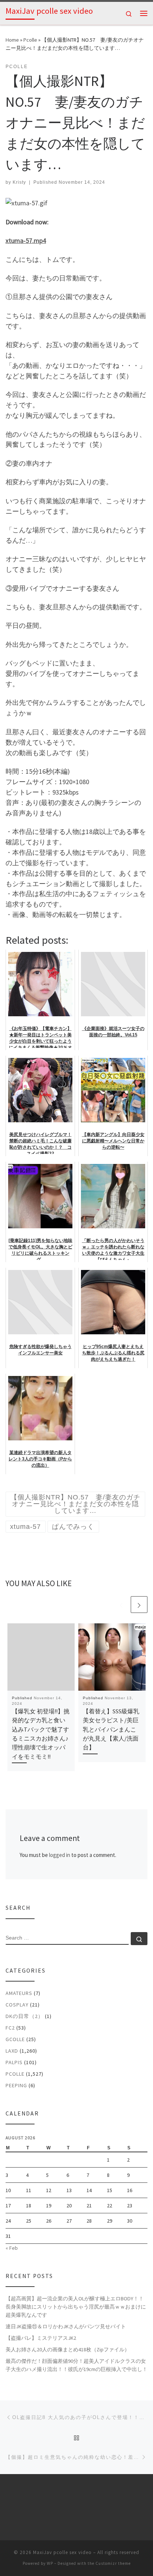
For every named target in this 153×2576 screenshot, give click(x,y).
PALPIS (14, 2062)
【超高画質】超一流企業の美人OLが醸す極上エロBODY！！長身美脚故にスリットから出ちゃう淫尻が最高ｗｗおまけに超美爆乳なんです (76, 2307)
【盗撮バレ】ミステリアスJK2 (41, 2338)
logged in (60, 1855)
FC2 (10, 2028)
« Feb (12, 2248)
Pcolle (30, 40)
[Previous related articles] (121, 1605)
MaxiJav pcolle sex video (62, 2552)
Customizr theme (113, 2563)
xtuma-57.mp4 (26, 240)
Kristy (19, 182)
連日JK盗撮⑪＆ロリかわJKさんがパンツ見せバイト (66, 2326)
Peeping (16, 2085)
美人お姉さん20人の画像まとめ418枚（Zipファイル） (68, 2349)
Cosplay (17, 2005)
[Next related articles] (139, 1605)
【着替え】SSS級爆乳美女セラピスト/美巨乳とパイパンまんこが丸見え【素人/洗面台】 (111, 1729)
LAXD (12, 2051)
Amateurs (19, 1993)
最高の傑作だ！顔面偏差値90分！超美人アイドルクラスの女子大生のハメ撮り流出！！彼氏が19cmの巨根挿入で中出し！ (76, 2365)
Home (12, 40)
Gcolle (15, 2039)
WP (50, 2563)
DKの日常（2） (25, 2016)
